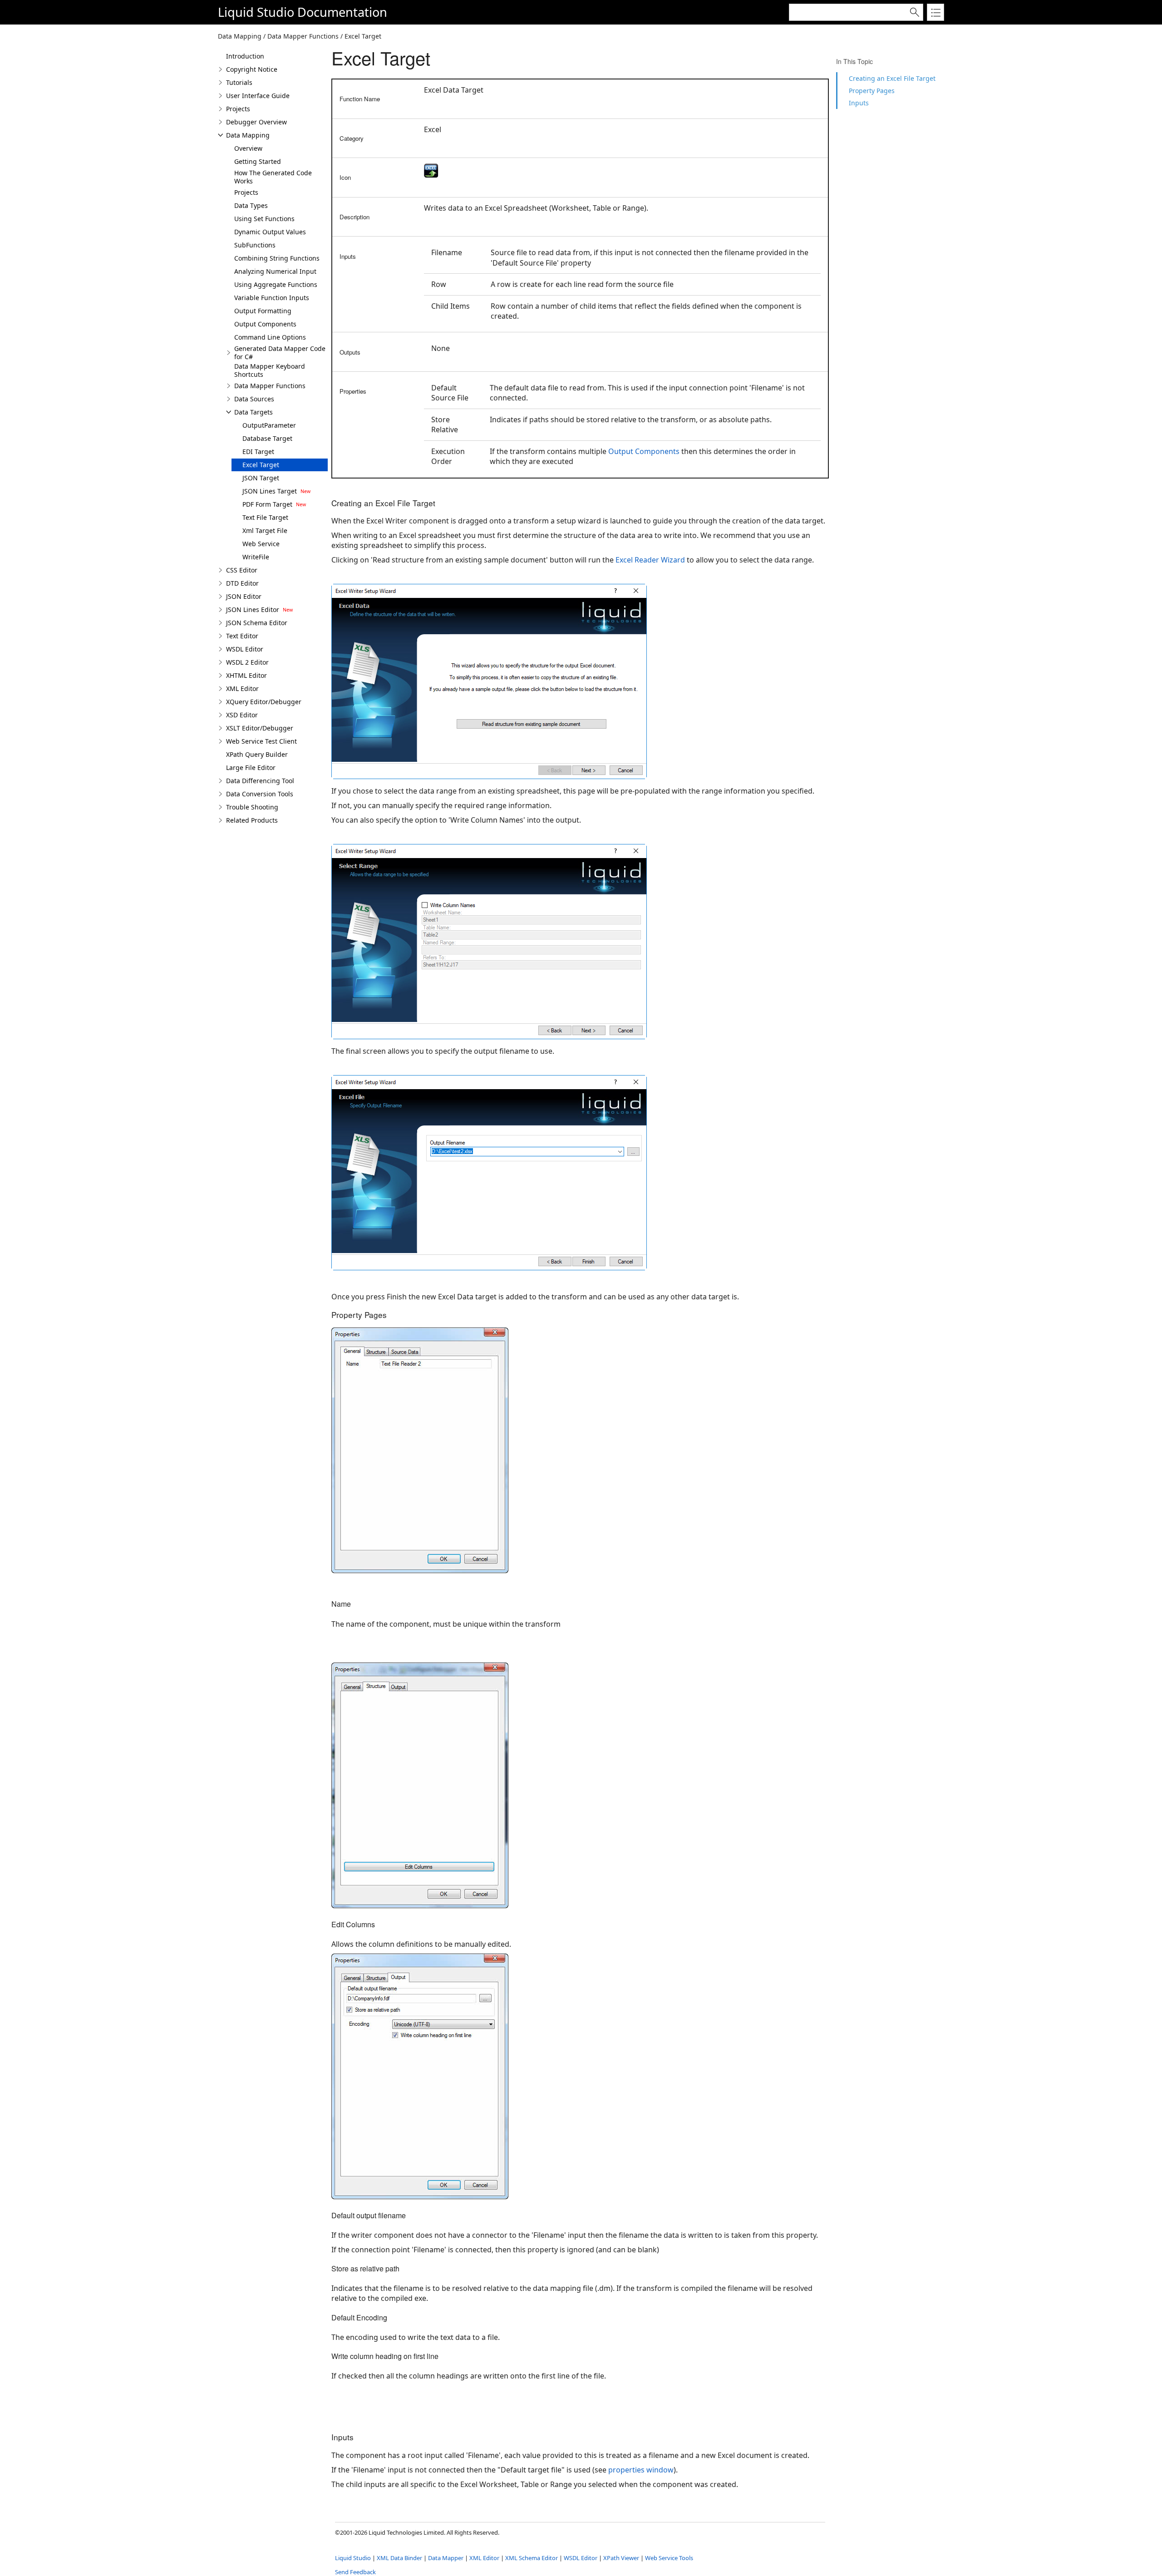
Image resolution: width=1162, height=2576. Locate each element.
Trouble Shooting (252, 807)
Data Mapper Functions (270, 386)
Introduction (245, 56)
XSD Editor (242, 715)
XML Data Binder (399, 2558)
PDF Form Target (267, 504)
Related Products (252, 820)
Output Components (265, 324)
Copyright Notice (252, 69)
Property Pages (872, 91)
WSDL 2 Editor (247, 662)
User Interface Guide (258, 96)
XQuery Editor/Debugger (264, 702)
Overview (248, 148)
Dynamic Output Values (270, 232)
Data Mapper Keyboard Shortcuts (270, 370)
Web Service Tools (669, 2558)
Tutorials (239, 82)
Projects (238, 109)
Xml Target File (265, 530)
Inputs (859, 103)
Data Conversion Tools (260, 794)
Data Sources (254, 399)
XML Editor (242, 688)
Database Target (267, 438)
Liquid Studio (256, 12)
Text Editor (242, 636)
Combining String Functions (277, 258)
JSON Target (261, 478)
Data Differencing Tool (260, 781)
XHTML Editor (246, 675)
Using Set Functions (264, 219)
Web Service (261, 544)
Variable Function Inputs (272, 298)
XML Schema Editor (532, 2558)
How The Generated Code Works (273, 177)
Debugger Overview (256, 122)
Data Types (251, 205)
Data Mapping (248, 135)
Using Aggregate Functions (276, 284)
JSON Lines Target (270, 491)
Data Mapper (446, 2558)
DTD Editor (242, 583)
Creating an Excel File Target (892, 78)
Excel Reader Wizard (650, 560)
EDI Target (258, 452)
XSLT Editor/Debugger (260, 728)
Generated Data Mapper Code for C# (280, 353)
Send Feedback (355, 2572)
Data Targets (254, 412)
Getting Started (258, 161)
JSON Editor (244, 596)
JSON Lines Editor (253, 609)
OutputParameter (269, 425)
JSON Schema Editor (257, 623)
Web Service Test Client (261, 741)
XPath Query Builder (257, 754)
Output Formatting (263, 311)
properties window (641, 2470)
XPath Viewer (621, 2558)
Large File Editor (251, 767)
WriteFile (256, 557)
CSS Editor (242, 570)
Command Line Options (270, 337)
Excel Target (261, 465)
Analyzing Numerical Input (275, 271)
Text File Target (265, 517)
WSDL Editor (245, 649)
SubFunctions (255, 245)
